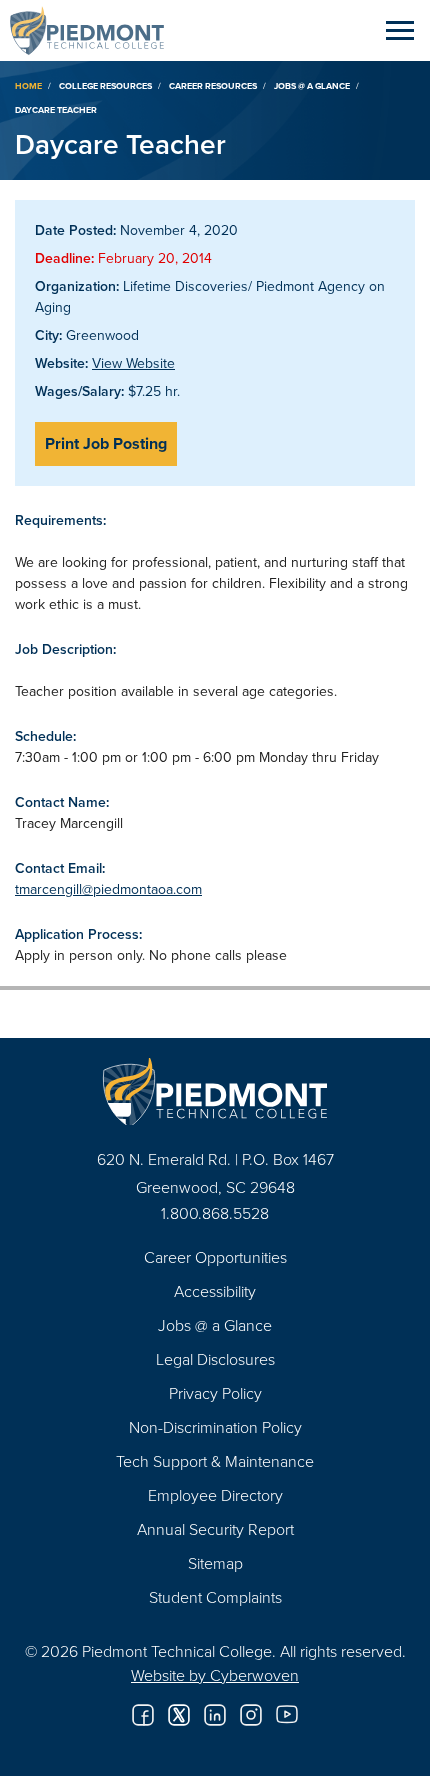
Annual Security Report (215, 1529)
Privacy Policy (215, 1393)
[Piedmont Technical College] (215, 1091)
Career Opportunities (215, 1257)
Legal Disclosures (215, 1359)
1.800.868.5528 (215, 1213)
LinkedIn (215, 1715)
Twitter (179, 1715)
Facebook (143, 1715)
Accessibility (215, 1291)
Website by (215, 1675)
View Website (133, 363)
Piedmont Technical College (95, 30)
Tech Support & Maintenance (215, 1461)
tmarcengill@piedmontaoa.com (108, 889)
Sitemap (215, 1563)
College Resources (105, 85)
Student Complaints (215, 1597)
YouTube (287, 1715)
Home (28, 85)
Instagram (251, 1715)
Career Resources (213, 85)
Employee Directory (215, 1495)
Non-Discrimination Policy (215, 1427)
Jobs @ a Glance (312, 85)
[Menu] (400, 30)
